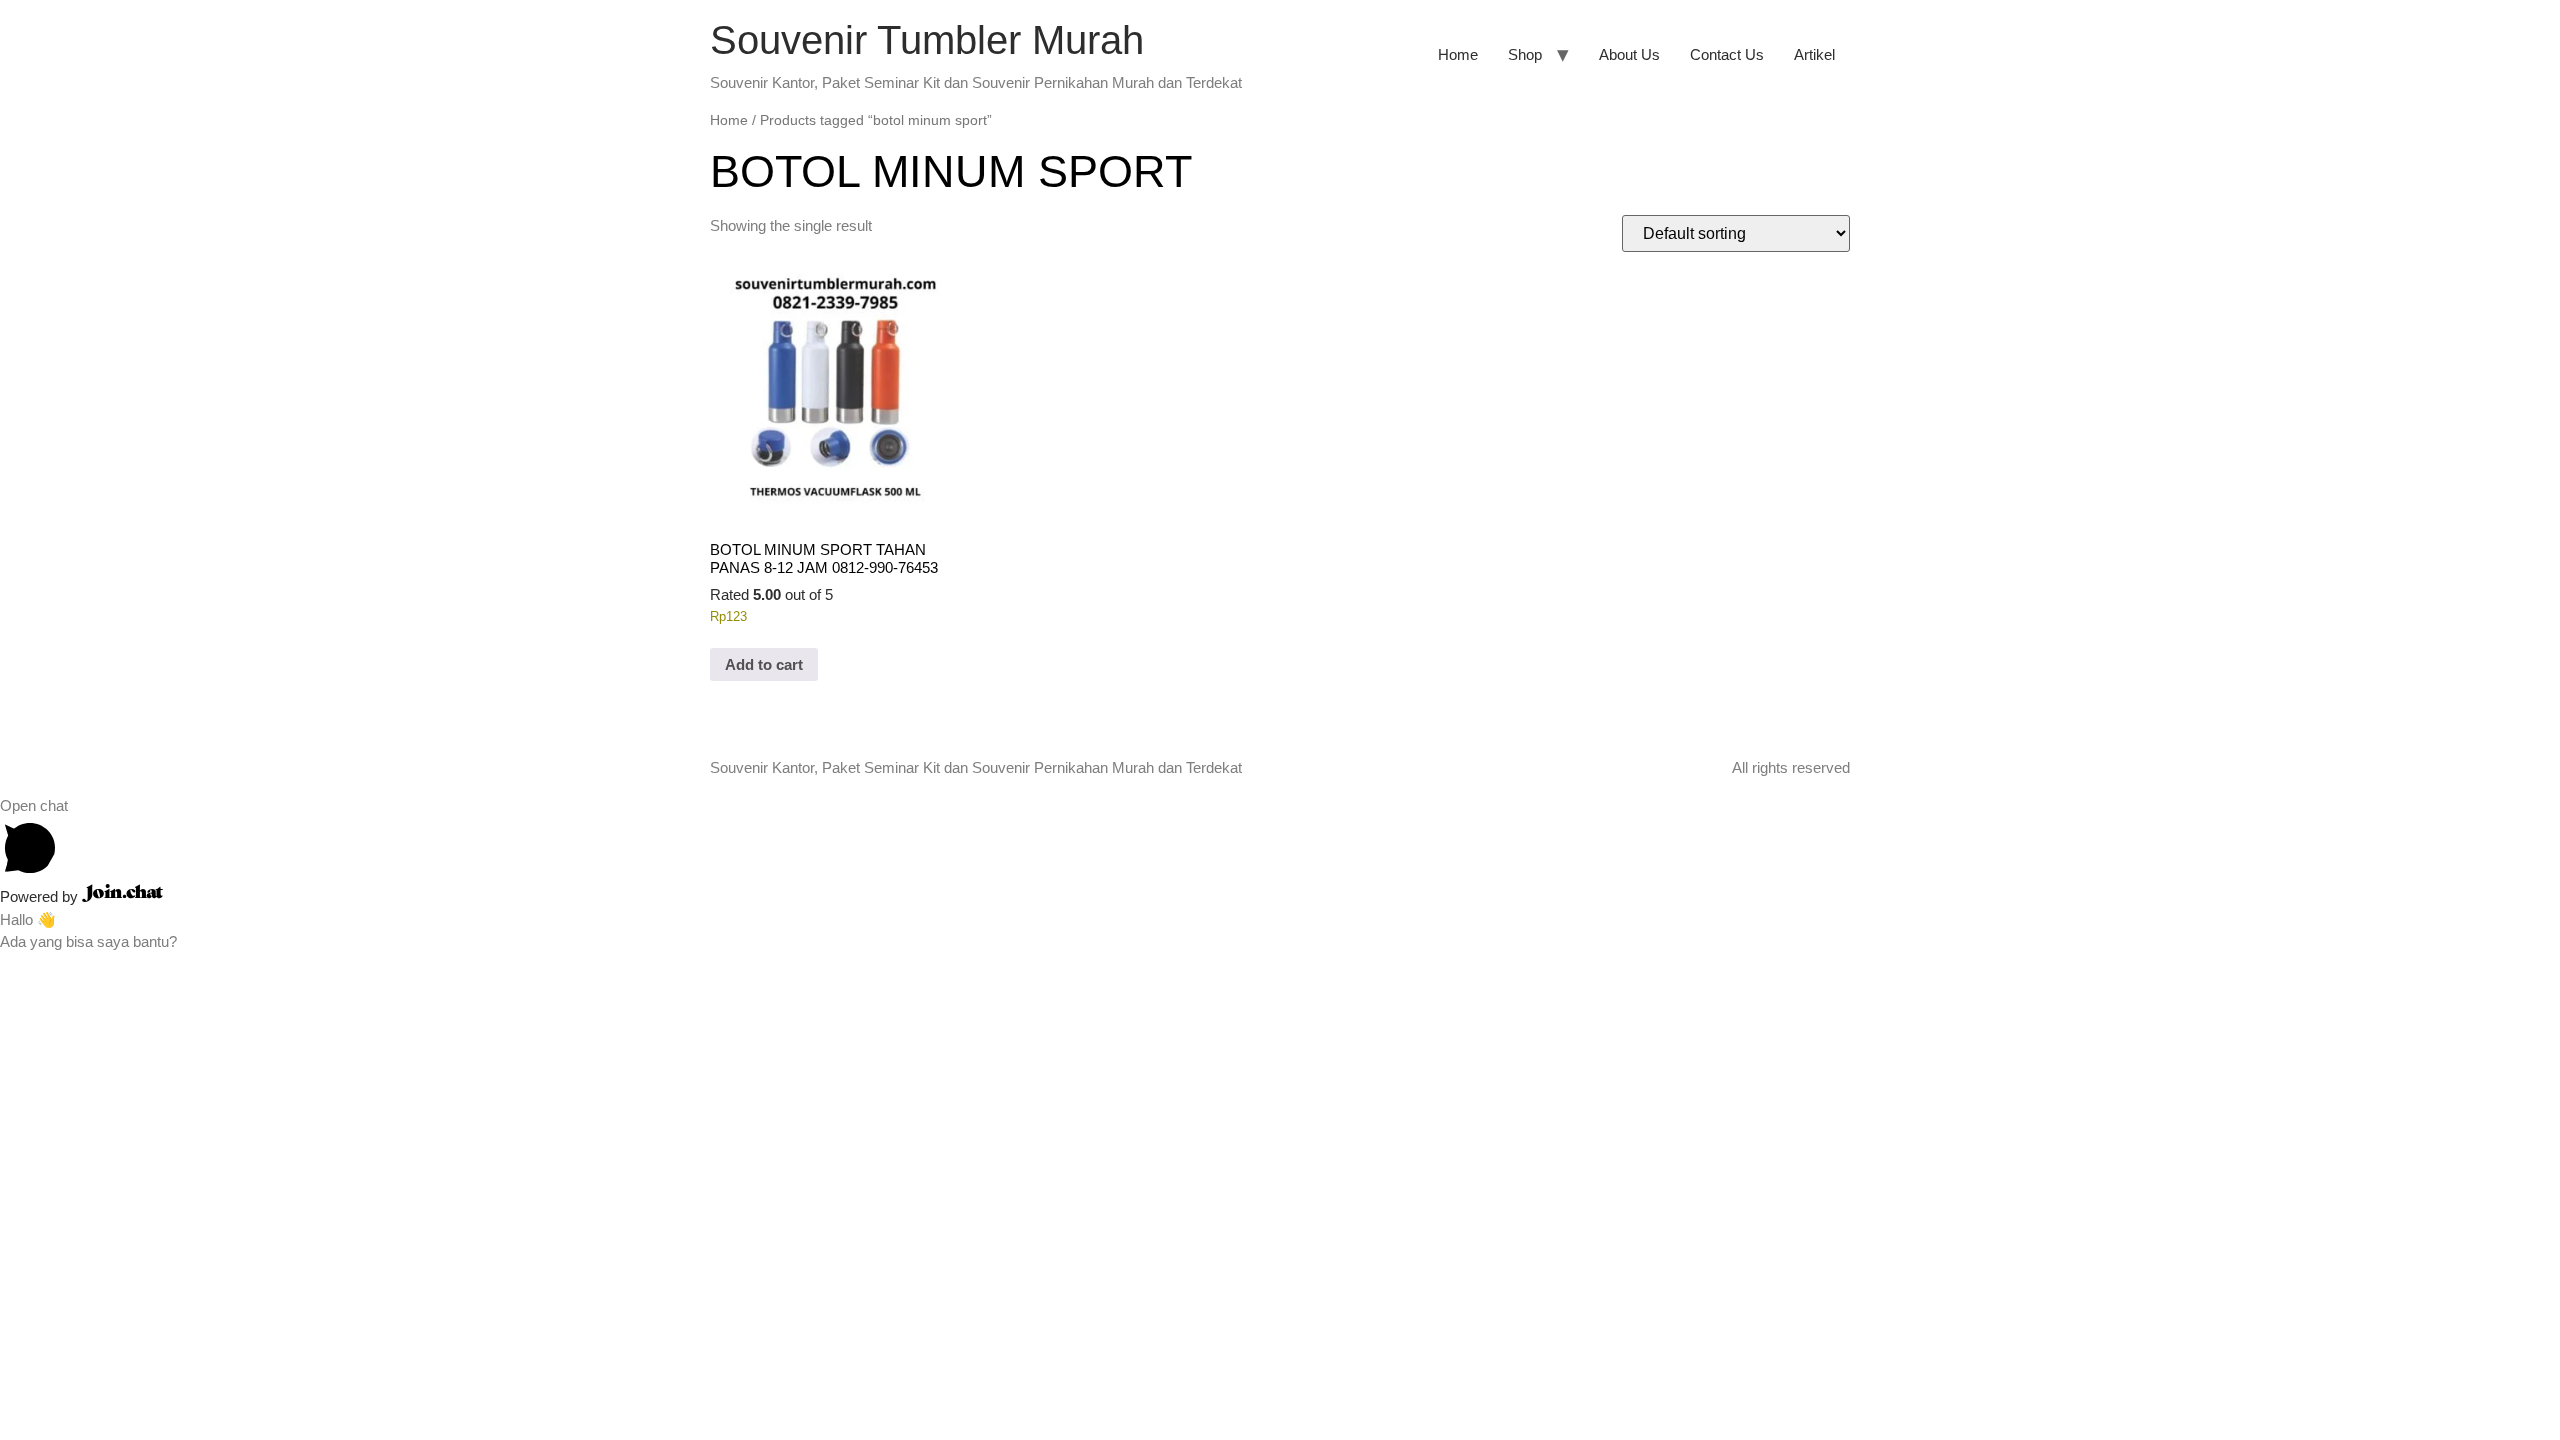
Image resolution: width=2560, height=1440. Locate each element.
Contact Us (1727, 54)
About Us (1629, 54)
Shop (1525, 54)
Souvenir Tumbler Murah (927, 40)
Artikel (1814, 54)
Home (1458, 54)
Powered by (41, 896)
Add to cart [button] (764, 664)
